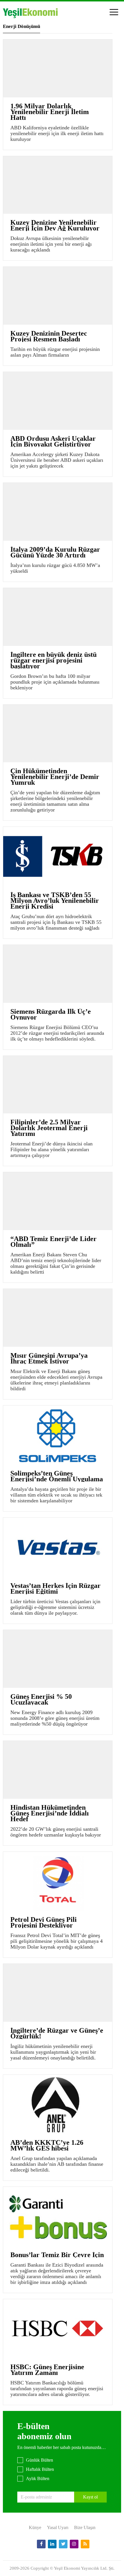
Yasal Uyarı (58, 2527)
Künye (35, 2527)
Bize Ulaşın (85, 2527)
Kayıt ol (90, 2497)
